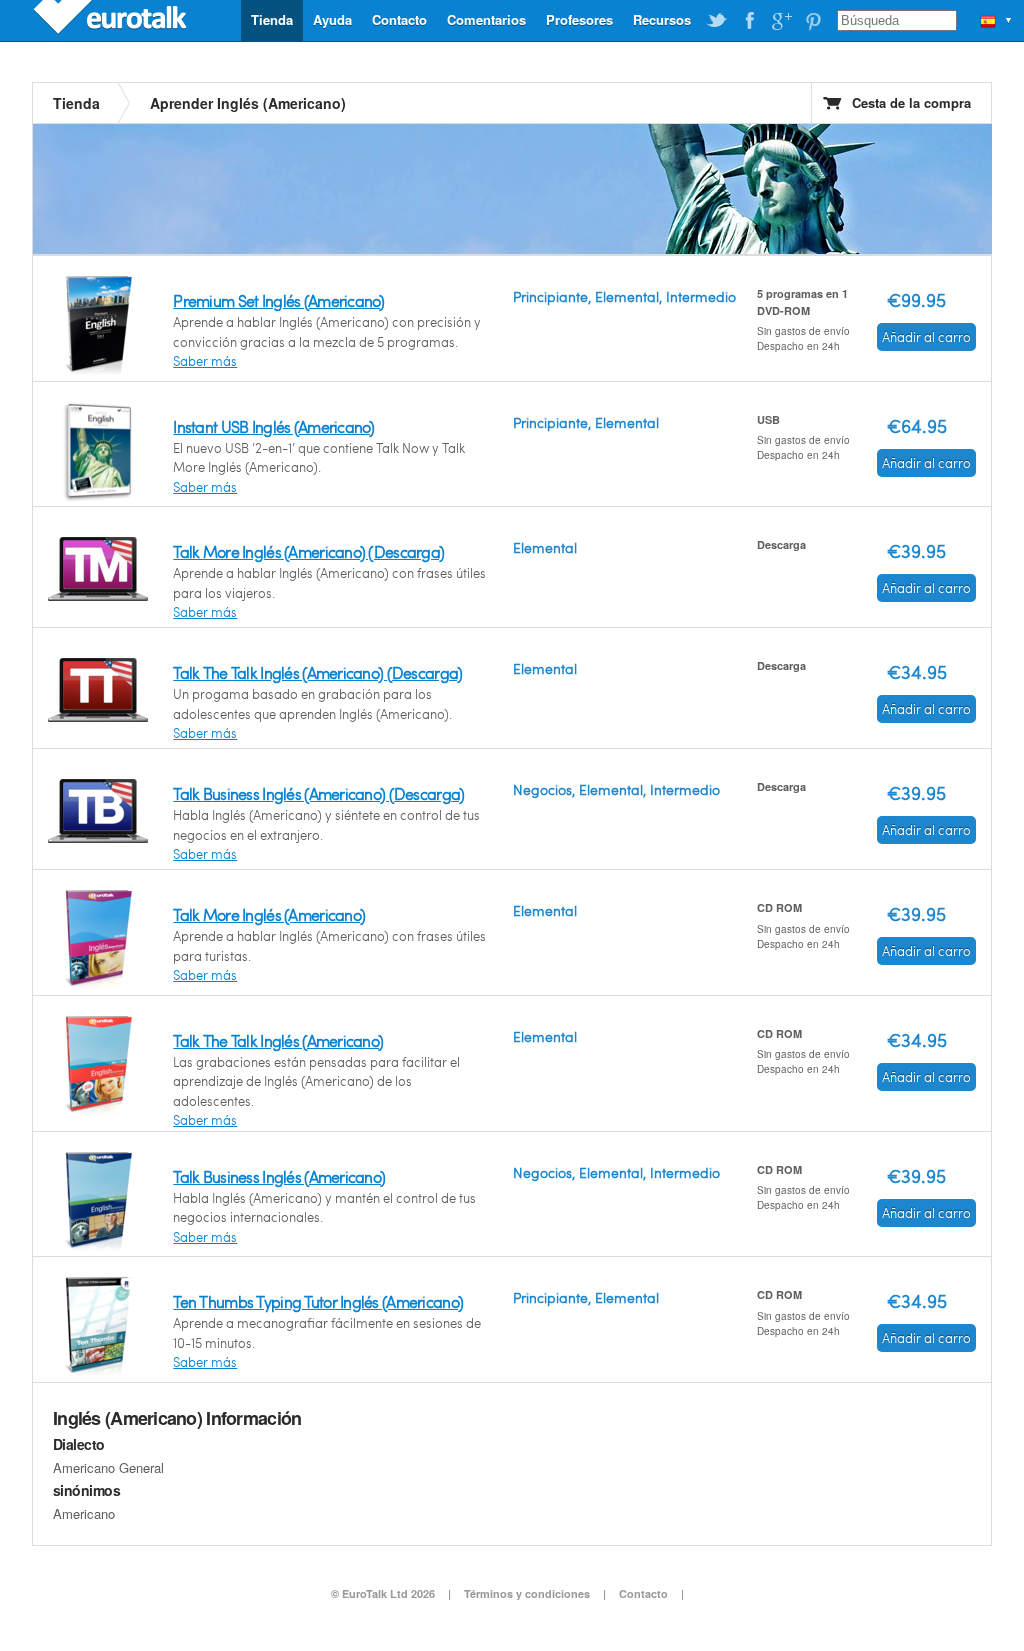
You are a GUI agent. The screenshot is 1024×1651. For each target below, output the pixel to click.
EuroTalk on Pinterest (813, 21)
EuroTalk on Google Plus (781, 21)
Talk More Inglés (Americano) (269, 914)
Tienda (272, 19)
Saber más (205, 361)
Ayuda (332, 19)
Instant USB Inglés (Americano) (273, 426)
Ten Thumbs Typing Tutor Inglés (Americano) (318, 1301)
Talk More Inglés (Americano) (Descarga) (308, 551)
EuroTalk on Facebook (749, 21)
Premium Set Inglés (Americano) (278, 300)
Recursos (662, 19)
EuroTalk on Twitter (717, 21)
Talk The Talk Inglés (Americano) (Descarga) (317, 672)
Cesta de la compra (911, 102)
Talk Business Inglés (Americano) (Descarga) (318, 793)
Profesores (579, 19)
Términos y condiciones (527, 1593)
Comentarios (486, 19)
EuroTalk (112, 20)
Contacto (399, 19)
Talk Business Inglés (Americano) (279, 1176)
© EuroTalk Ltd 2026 (383, 1593)
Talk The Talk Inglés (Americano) (278, 1040)
